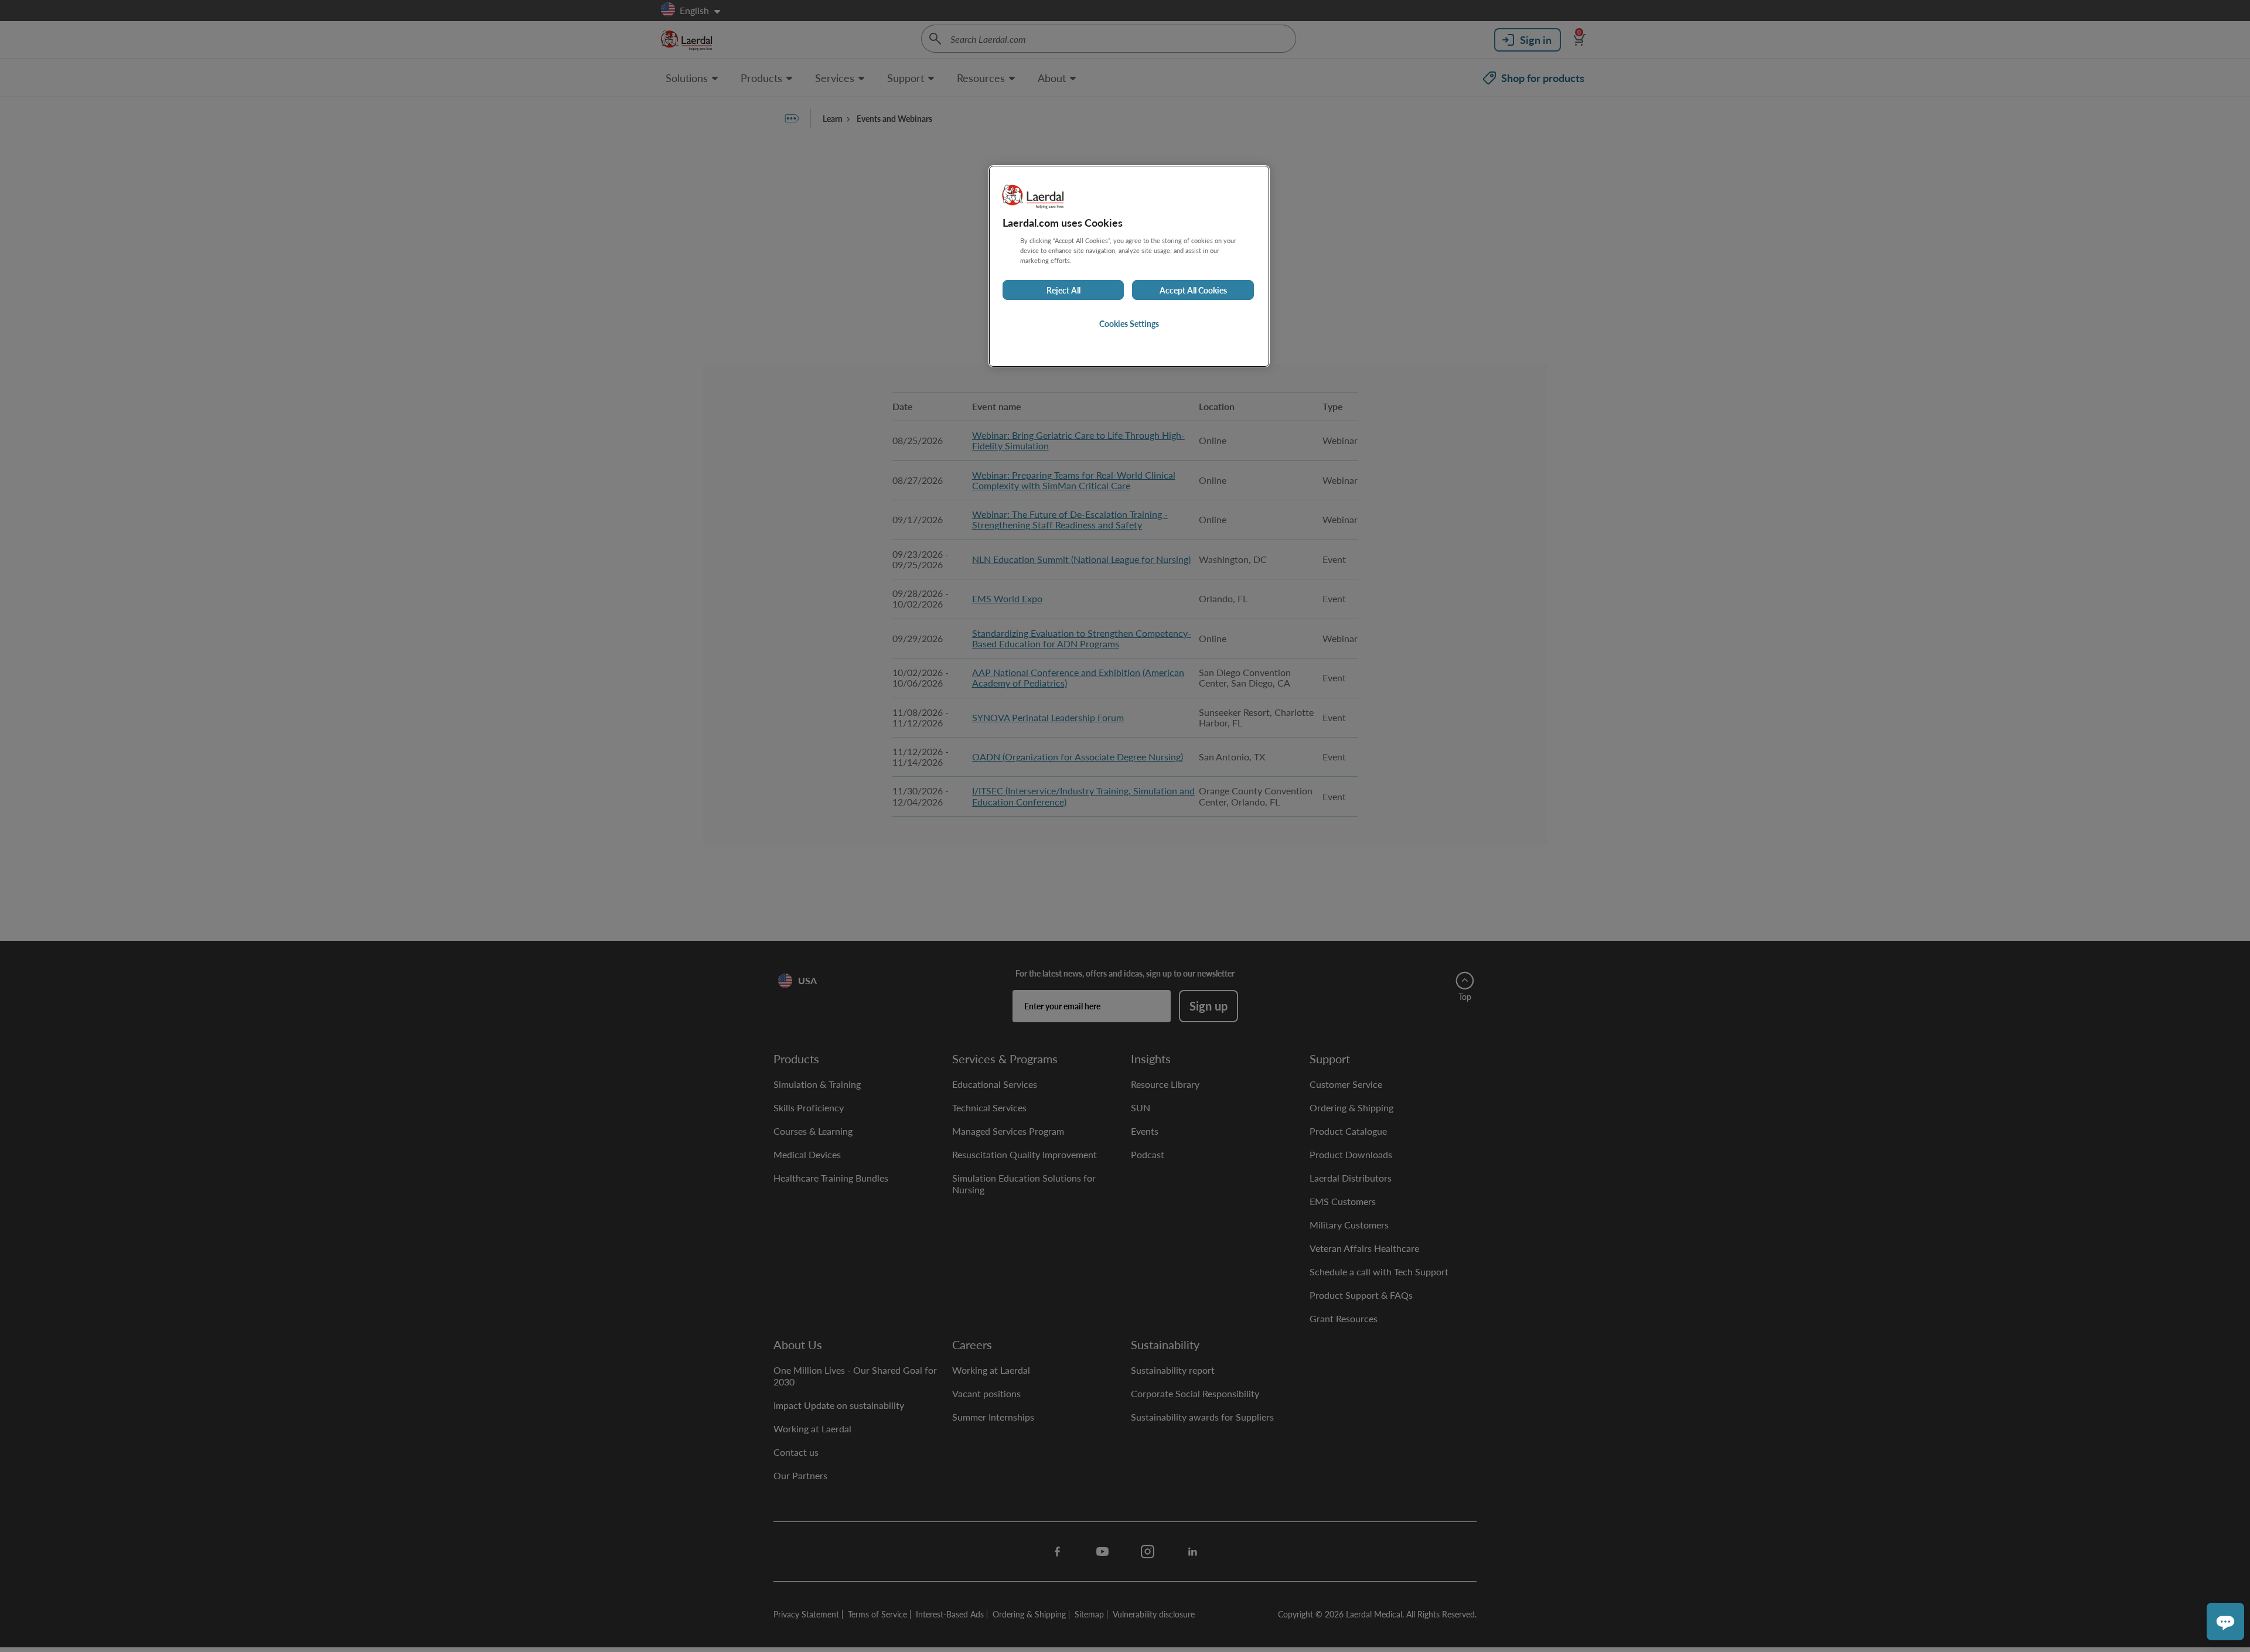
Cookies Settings (1129, 323)
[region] (1129, 266)
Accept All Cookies (1193, 290)
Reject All (1063, 290)
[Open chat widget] (2225, 1622)
